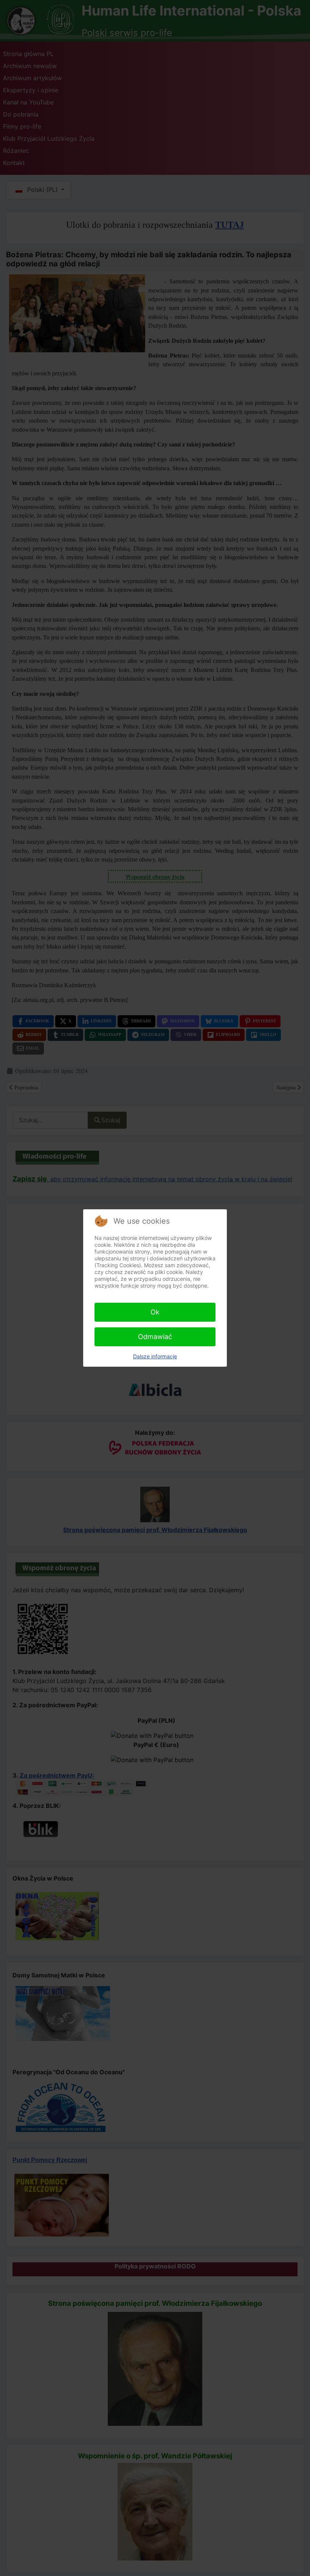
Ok (155, 1312)
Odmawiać (155, 1337)
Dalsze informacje (155, 1356)
